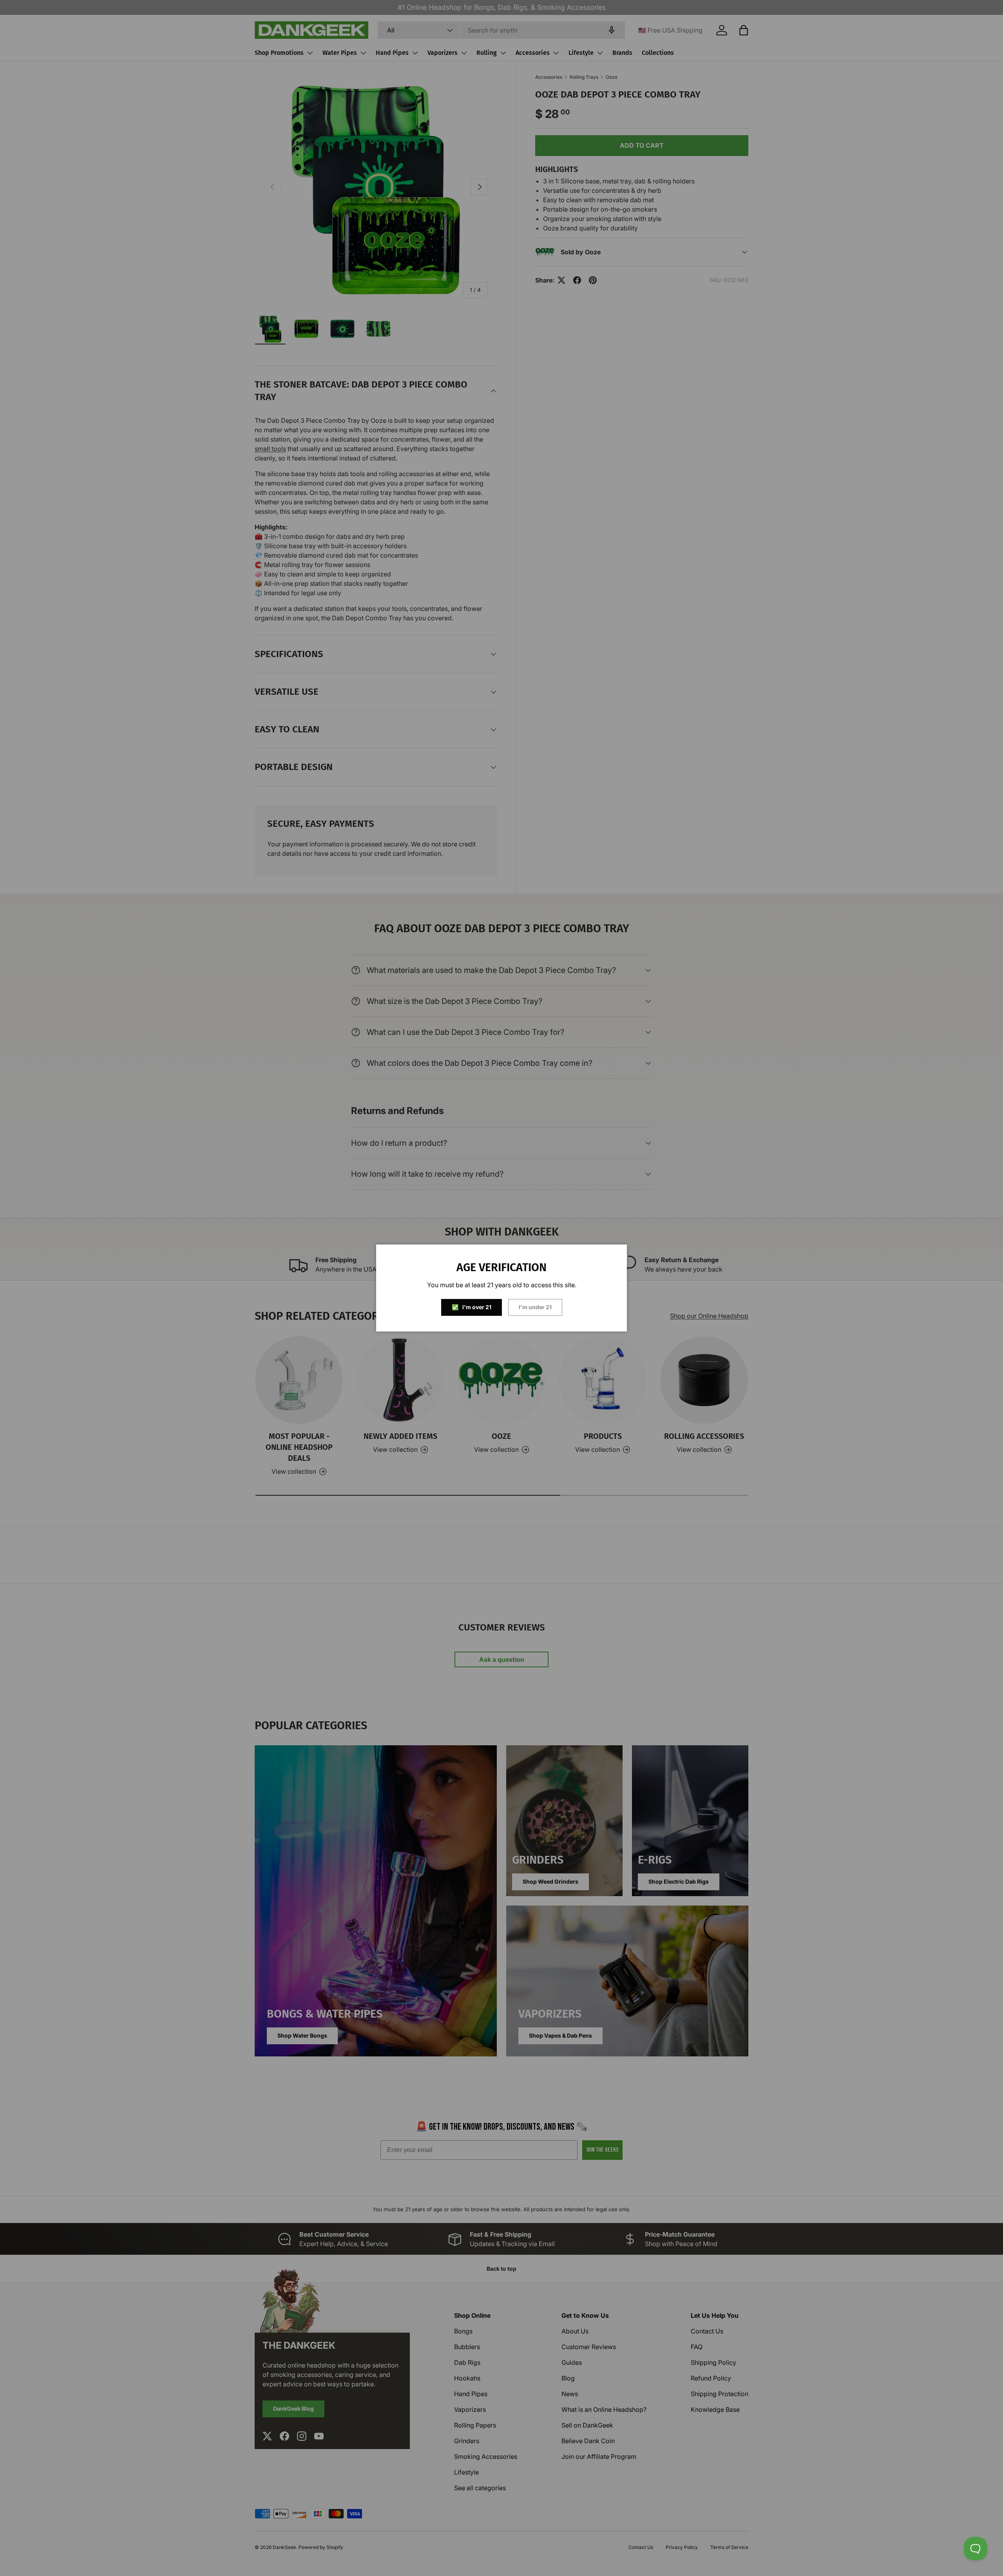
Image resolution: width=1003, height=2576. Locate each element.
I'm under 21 (535, 1307)
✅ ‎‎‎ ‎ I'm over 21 (472, 1307)
